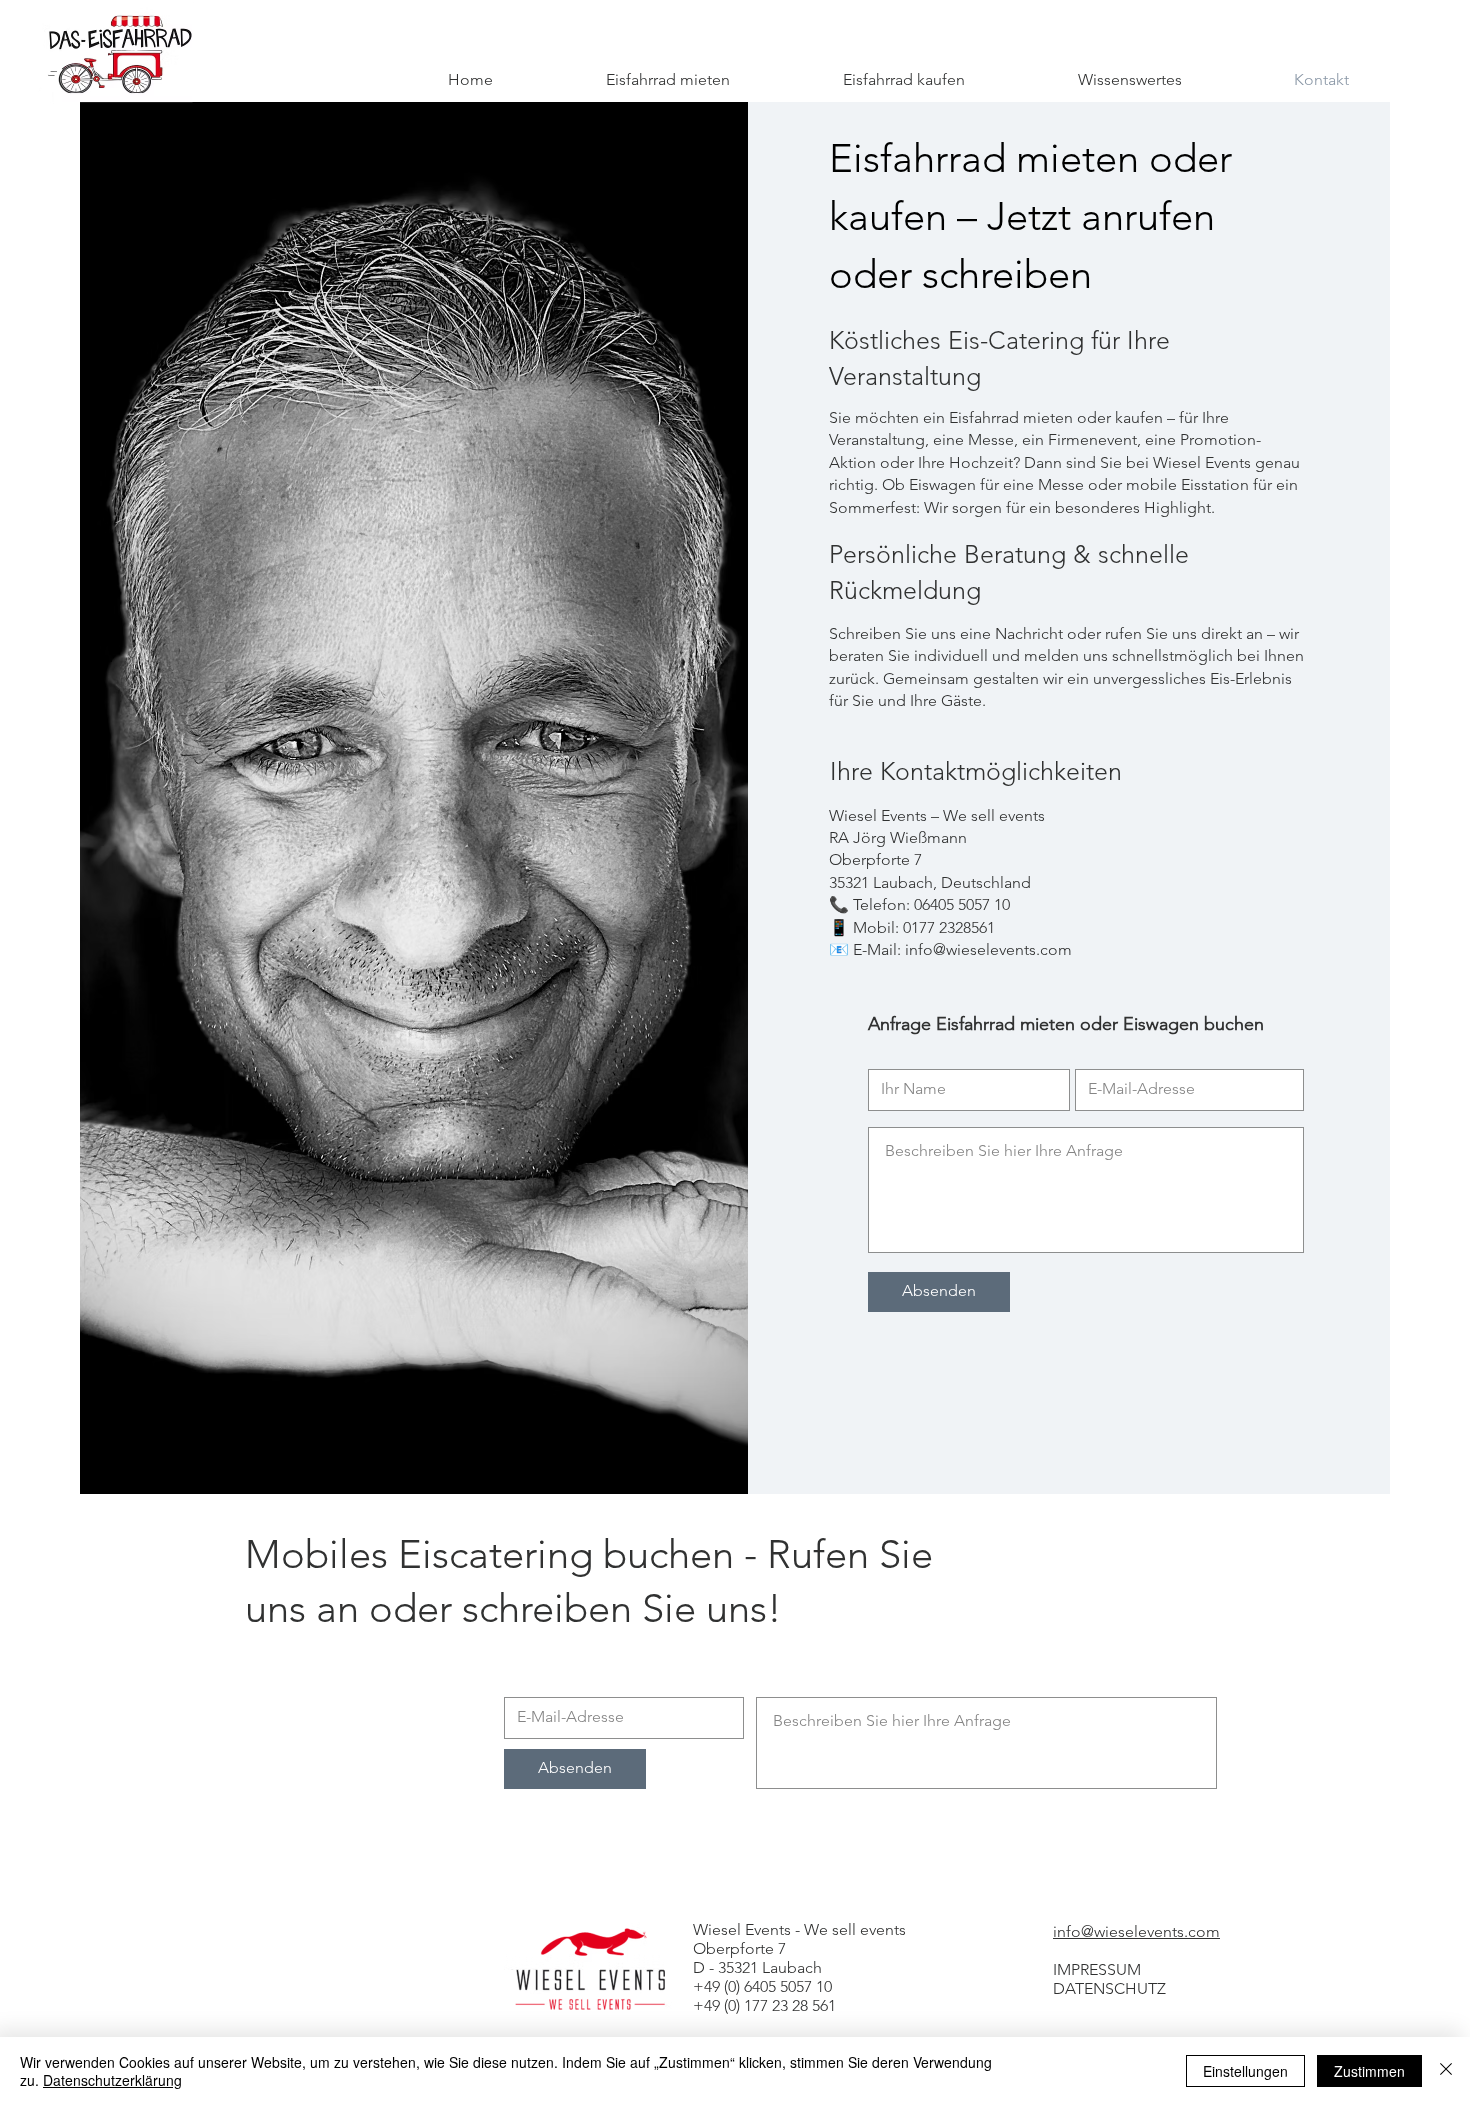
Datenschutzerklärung (112, 2080)
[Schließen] (1446, 2071)
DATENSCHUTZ (1109, 1988)
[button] (1129, 80)
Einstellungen (1245, 2071)
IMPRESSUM (1097, 1969)
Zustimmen (1369, 2071)
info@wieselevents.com (1136, 1931)
